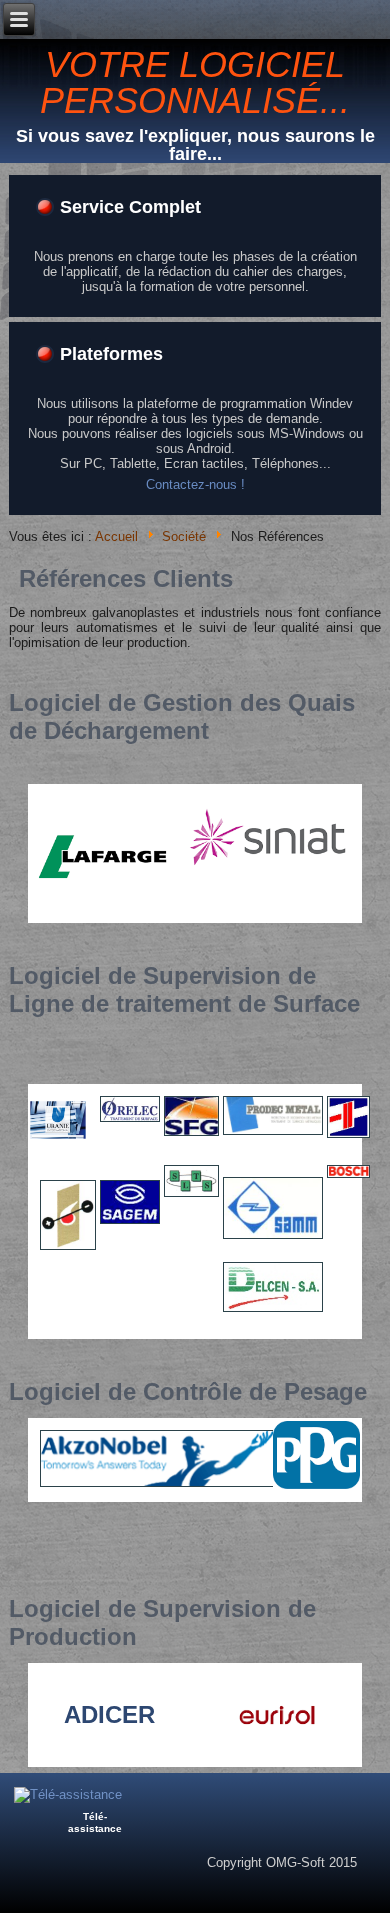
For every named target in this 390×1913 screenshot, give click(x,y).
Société (184, 537)
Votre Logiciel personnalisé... (195, 82)
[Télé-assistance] (68, 1794)
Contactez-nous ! (195, 484)
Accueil (116, 537)
